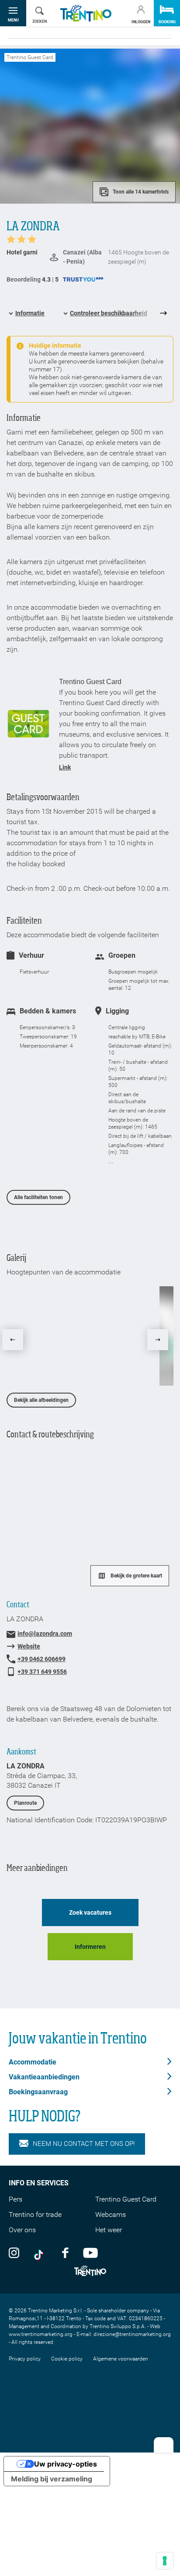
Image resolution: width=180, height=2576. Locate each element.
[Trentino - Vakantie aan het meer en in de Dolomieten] (86, 13)
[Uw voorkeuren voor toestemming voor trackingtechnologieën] (165, 2561)
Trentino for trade (35, 2214)
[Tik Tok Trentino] (41, 2252)
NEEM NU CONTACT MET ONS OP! (84, 2144)
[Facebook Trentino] (65, 2252)
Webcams (111, 2214)
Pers (16, 2199)
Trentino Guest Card (126, 2199)
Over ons (22, 2230)
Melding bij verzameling (52, 2479)
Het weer (109, 2230)
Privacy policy (25, 2359)
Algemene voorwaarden (121, 2359)
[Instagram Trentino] (14, 2252)
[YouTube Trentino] (90, 2252)
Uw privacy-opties (66, 2464)
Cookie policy (67, 2359)
